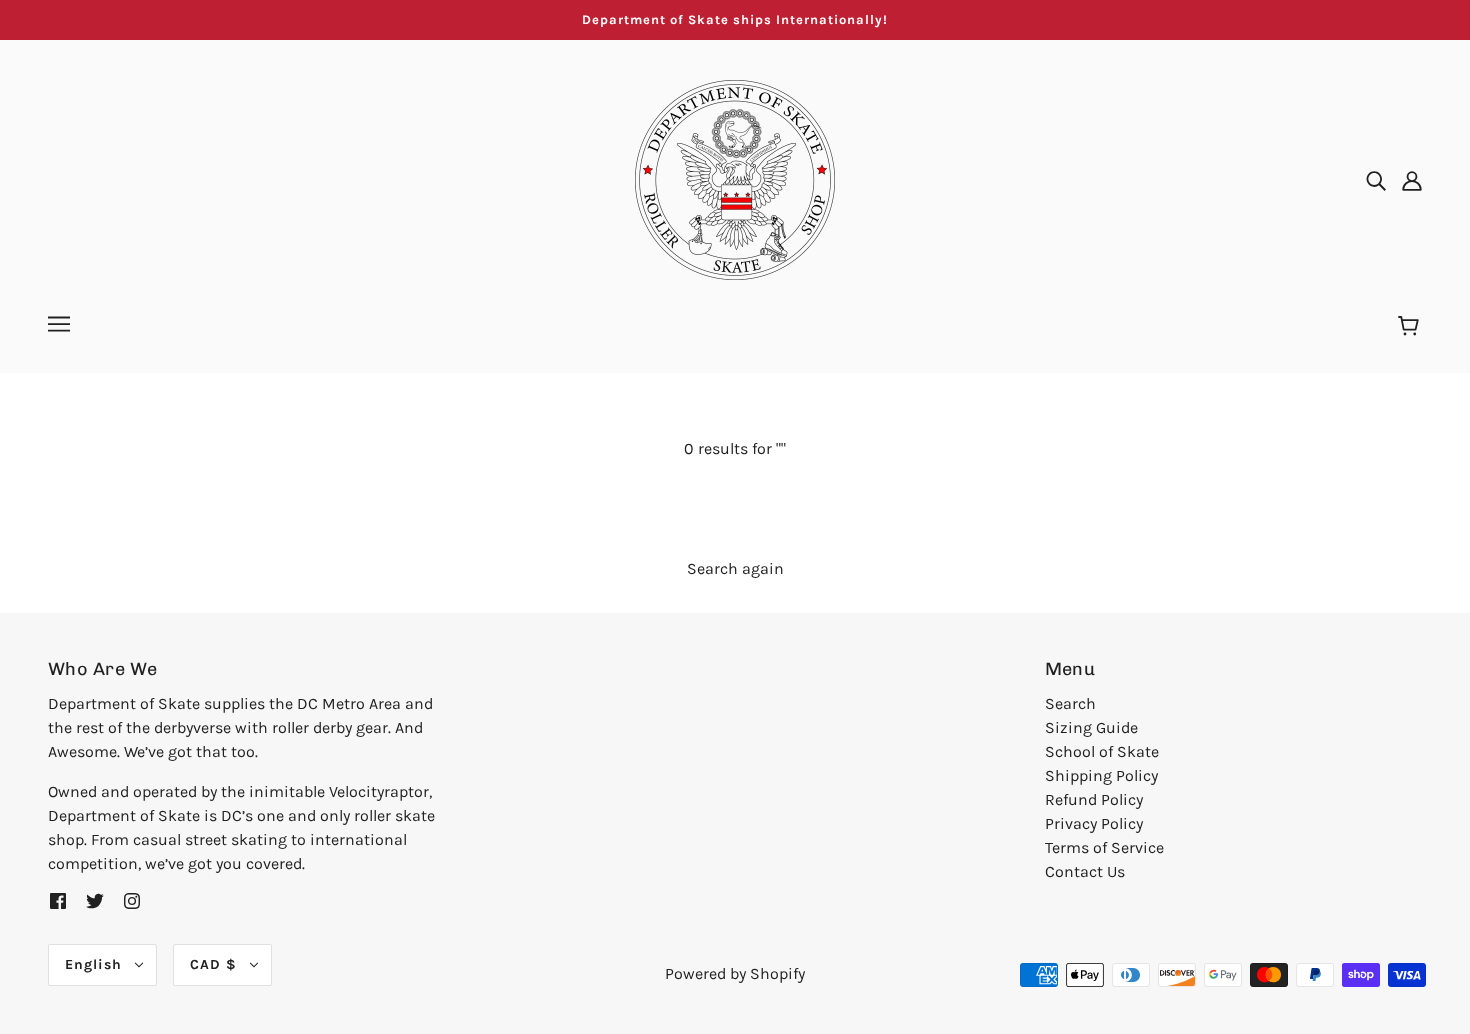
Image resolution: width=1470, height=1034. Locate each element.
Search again (735, 568)
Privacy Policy (1094, 823)
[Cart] (1411, 327)
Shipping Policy (1101, 775)
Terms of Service (1104, 847)
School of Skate (1102, 751)
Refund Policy (1094, 799)
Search (1070, 703)
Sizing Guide (1091, 727)
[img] (1376, 180)
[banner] (735, 178)
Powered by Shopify (735, 973)
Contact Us (1085, 871)
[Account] (1412, 180)
